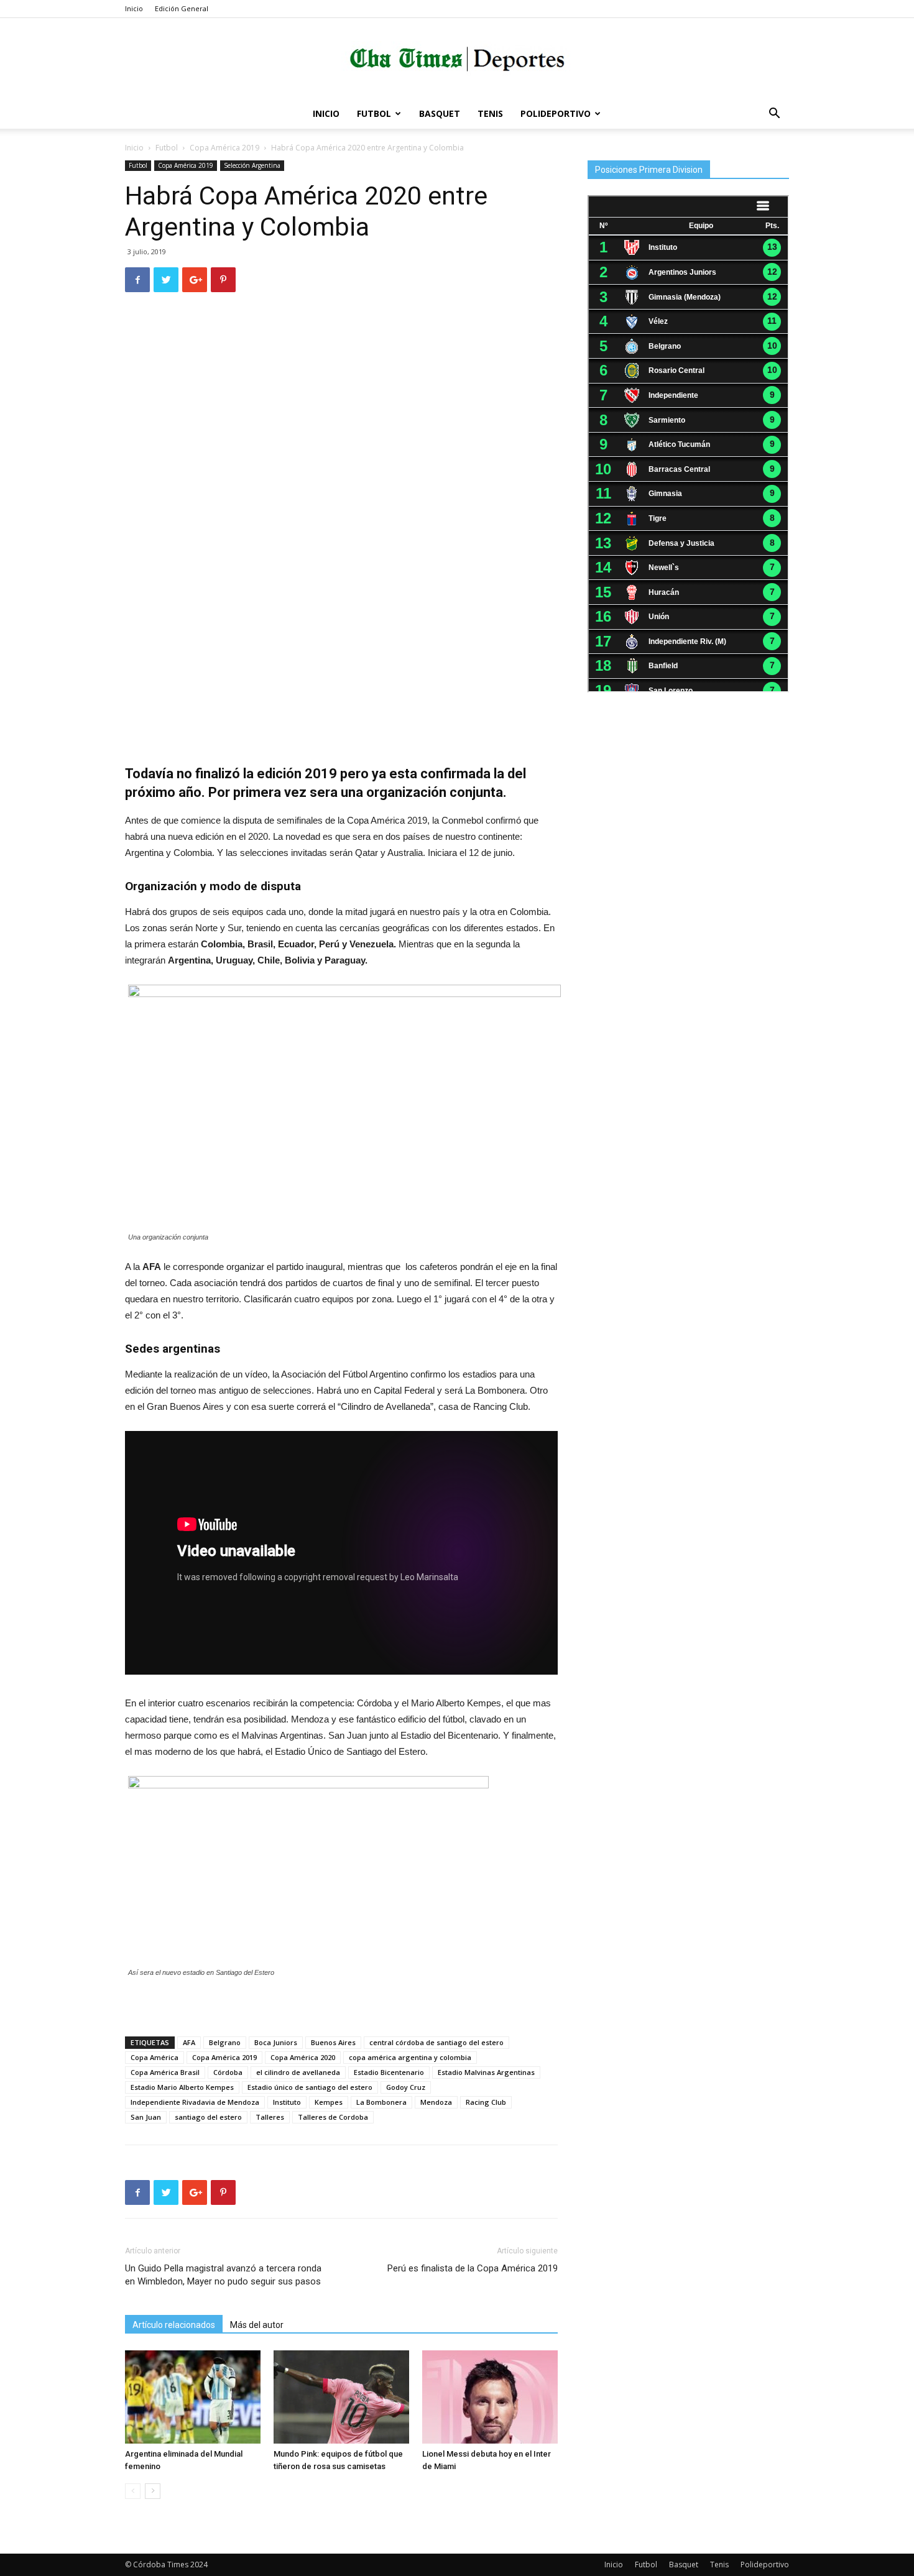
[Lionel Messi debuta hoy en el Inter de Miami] (490, 2397)
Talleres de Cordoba (333, 2117)
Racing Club (486, 2102)
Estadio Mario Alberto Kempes (182, 2087)
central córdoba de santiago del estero (436, 2042)
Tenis (490, 113)
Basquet (440, 113)
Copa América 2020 (303, 2057)
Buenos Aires (333, 2042)
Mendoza (436, 2102)
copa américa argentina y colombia (410, 2057)
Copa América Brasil (165, 2072)
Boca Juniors (276, 2042)
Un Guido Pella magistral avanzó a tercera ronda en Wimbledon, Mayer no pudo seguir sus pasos (223, 2275)
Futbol (374, 113)
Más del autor (257, 2325)
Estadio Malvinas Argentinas (486, 2072)
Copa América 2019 (224, 148)
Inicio (134, 8)
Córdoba (228, 2072)
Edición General (182, 8)
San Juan (146, 2117)
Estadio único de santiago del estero (310, 2087)
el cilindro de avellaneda (298, 2072)
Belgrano (225, 2042)
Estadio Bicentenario (389, 2072)
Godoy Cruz (406, 2087)
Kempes (329, 2102)
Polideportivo (556, 113)
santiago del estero (208, 2117)
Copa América (155, 2057)
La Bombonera (381, 2102)
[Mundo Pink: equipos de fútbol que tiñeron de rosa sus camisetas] (341, 2397)
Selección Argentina (252, 165)
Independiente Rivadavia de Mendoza (195, 2102)
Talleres (270, 2117)
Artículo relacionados (174, 2325)
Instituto (287, 2102)
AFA (189, 2042)
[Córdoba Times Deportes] (457, 59)
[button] (774, 115)
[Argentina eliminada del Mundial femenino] (193, 2397)
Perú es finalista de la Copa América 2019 (473, 2268)
